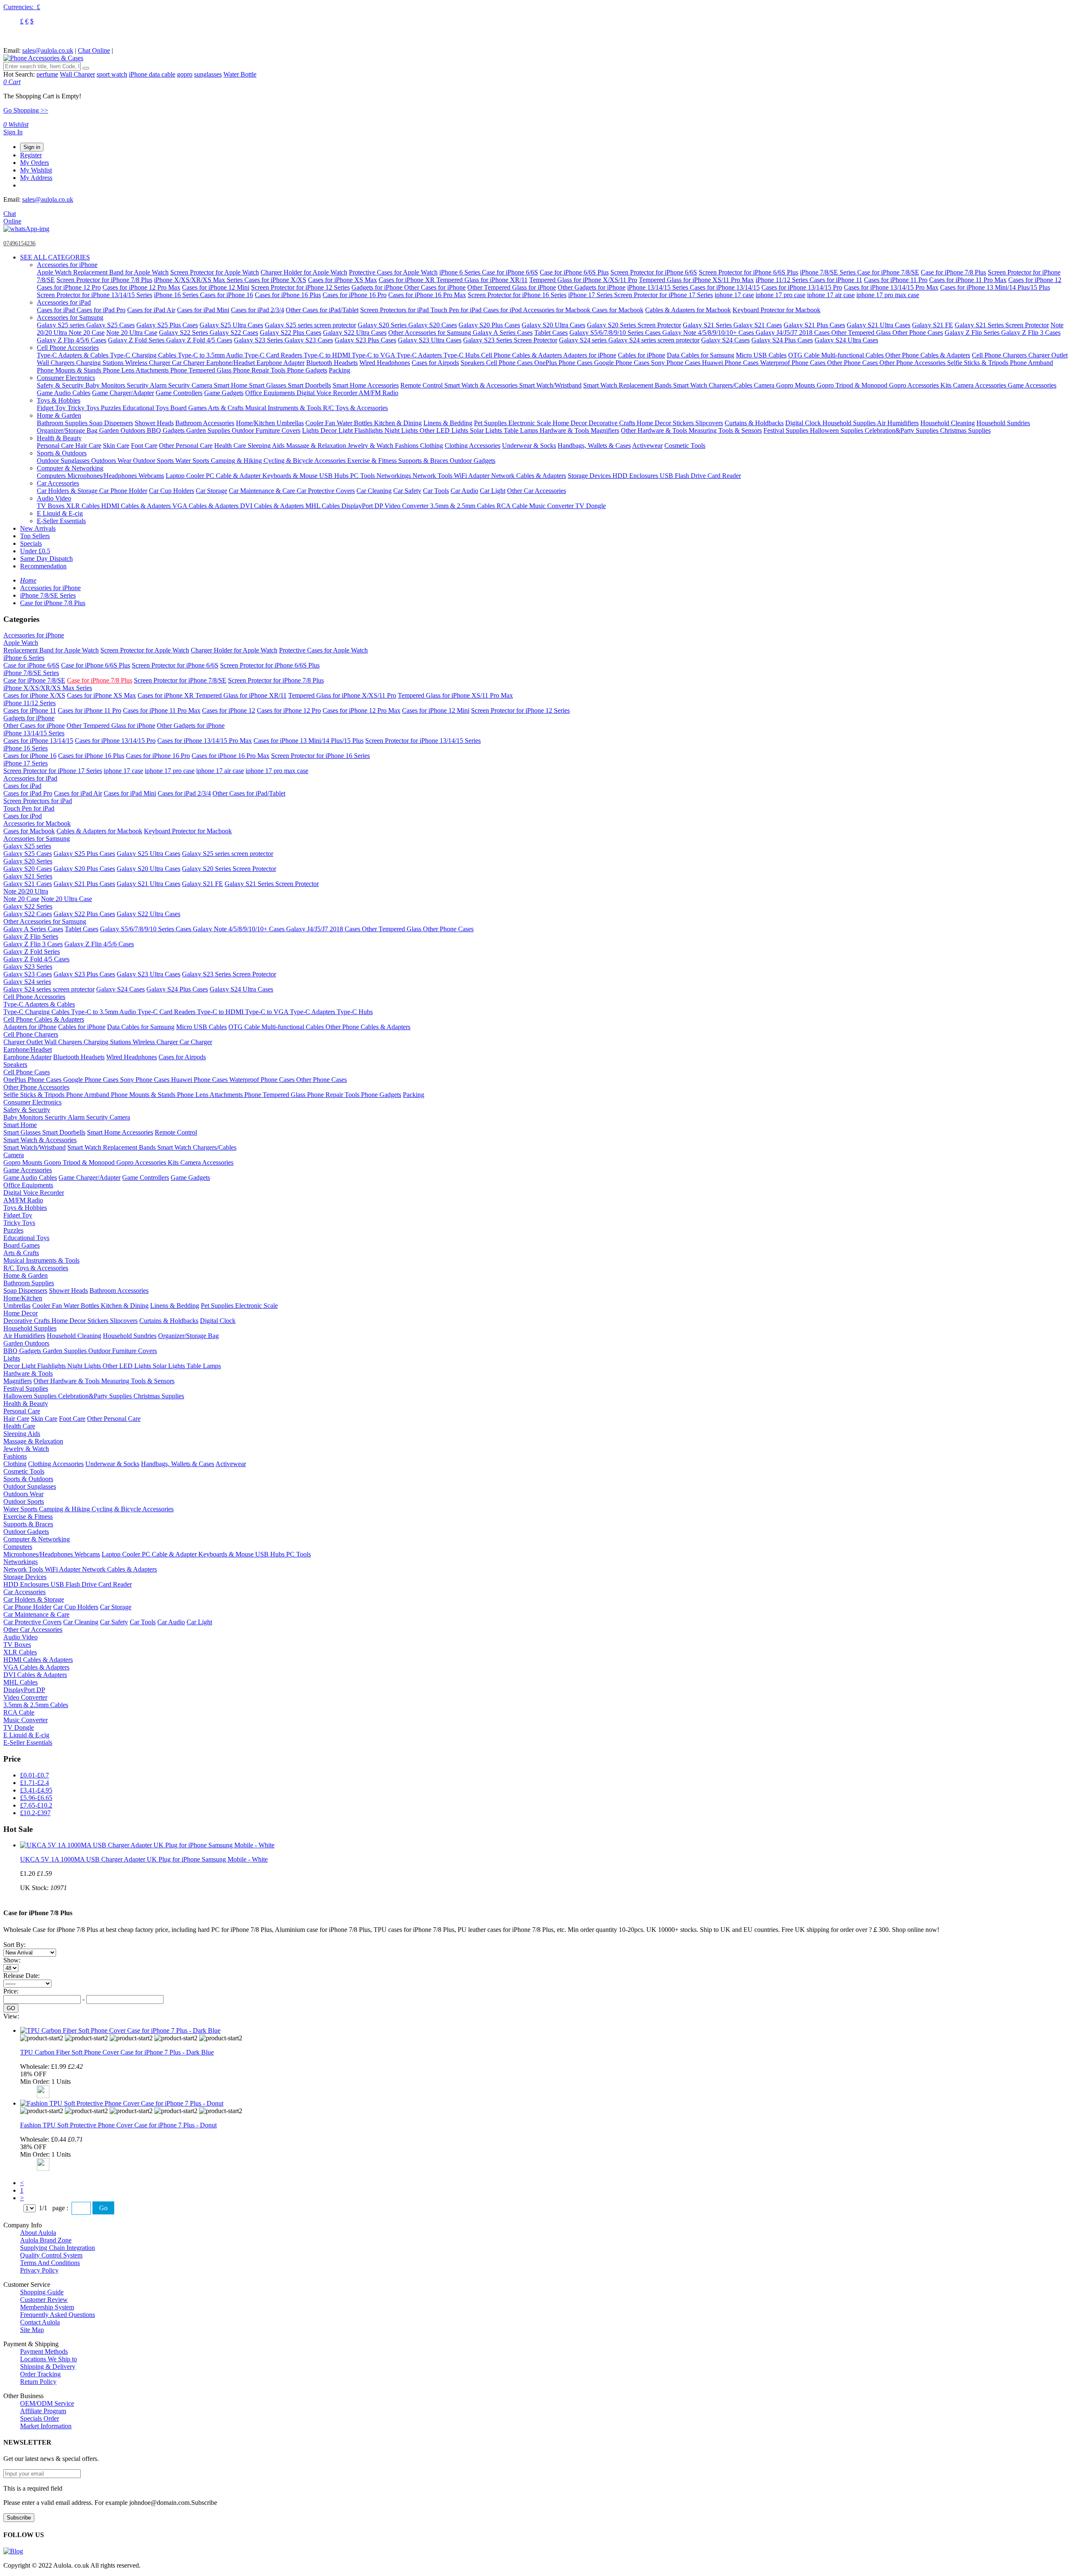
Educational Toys (146, 408)
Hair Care (88, 446)
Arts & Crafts (227, 408)
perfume (47, 74)
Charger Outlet (1048, 355)
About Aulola (38, 2233)
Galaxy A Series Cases (503, 333)
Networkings (395, 476)
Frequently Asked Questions (58, 2315)
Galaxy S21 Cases (758, 325)
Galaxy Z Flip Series (973, 333)
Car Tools (436, 491)
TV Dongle (591, 506)
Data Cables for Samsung (701, 355)
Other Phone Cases (918, 333)
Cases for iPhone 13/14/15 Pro (802, 287)
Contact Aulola (40, 2322)
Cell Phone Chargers (1000, 355)
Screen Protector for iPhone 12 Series (300, 287)
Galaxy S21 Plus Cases (814, 325)
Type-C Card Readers (274, 355)
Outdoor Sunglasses (64, 461)
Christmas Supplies (965, 430)
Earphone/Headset (231, 363)
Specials (31, 543)
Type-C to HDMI (328, 355)
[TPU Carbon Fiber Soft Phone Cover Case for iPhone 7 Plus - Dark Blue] (120, 2030)
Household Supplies (850, 423)
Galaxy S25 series (61, 325)
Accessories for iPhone (67, 265)
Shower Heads (154, 423)
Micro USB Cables (761, 355)
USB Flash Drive (684, 476)
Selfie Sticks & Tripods (979, 363)
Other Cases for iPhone (435, 287)
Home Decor (571, 423)
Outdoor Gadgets (473, 461)
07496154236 (19, 243)
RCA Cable (513, 506)
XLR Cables (84, 506)
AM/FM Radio (378, 393)
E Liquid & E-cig (60, 513)
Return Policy (38, 2382)
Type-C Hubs (462, 355)
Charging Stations (101, 363)
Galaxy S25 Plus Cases (167, 325)
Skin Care (116, 446)
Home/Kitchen (256, 423)
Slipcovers (709, 423)
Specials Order (40, 2418)
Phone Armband (1031, 363)
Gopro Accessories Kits (921, 385)
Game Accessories (1032, 385)
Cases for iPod (503, 310)
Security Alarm (147, 385)
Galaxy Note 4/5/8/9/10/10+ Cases (709, 333)
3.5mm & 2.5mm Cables (463, 506)
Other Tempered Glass (862, 333)
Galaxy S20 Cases (433, 325)
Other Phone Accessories (913, 363)
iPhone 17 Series (591, 295)
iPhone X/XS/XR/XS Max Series (199, 280)
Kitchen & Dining (398, 423)
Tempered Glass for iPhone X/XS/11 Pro (583, 280)
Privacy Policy (39, 2270)
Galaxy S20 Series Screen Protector (634, 325)
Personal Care (56, 446)
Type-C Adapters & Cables (73, 355)
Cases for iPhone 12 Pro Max (141, 287)
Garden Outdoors (123, 430)
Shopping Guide (42, 2292)
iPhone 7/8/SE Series (829, 272)
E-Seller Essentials (61, 521)
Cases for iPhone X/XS (275, 280)
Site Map (32, 2330)
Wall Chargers (56, 363)
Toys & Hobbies (59, 400)
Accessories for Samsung (70, 317)
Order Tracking (40, 2374)
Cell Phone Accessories (68, 348)
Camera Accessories (980, 385)
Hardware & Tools (565, 430)
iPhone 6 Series (461, 272)
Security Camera (191, 385)
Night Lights (402, 430)
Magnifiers (605, 430)
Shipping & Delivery (48, 2367)
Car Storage (211, 491)
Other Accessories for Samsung (430, 333)
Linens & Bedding (448, 423)
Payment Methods (44, 2351)
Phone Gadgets (307, 370)
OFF (40, 2074)
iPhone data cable (152, 74)
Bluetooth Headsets (332, 363)
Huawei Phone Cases (731, 363)
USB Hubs (335, 476)
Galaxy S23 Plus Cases (365, 340)
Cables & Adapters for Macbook (688, 310)
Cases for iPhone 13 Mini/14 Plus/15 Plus (995, 287)
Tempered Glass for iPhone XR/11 (482, 280)
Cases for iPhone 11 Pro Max (968, 280)
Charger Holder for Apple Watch (304, 272)
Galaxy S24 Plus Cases (782, 340)
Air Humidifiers (898, 423)
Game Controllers (179, 393)
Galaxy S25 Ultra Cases (231, 325)
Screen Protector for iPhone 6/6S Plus (748, 272)
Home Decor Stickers (666, 423)
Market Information (46, 2426)
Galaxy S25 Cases (110, 325)
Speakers (473, 363)
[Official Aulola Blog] (13, 2551)
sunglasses (208, 74)
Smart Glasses (268, 385)
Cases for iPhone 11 (836, 280)
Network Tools (433, 476)
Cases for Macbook (618, 310)
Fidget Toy (52, 408)
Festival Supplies (787, 430)
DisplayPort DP (363, 506)
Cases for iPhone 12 (1035, 280)
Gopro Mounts (796, 385)
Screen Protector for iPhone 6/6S (654, 272)
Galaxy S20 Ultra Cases (553, 325)
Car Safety (407, 491)
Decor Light (337, 430)
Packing (339, 370)
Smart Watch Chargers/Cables (714, 385)
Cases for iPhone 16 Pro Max (427, 295)
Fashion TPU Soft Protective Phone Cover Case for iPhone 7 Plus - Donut (118, 2125)
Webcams (151, 476)
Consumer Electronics (66, 378)
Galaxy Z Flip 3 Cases (1031, 333)
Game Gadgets (224, 393)
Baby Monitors (106, 385)
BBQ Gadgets (167, 430)
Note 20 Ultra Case (132, 333)
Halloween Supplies (837, 430)
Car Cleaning (374, 491)
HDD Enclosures (636, 476)
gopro (185, 74)
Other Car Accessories (537, 491)
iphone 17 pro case (780, 295)
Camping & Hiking (237, 461)
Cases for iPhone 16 (227, 295)
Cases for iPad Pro (101, 310)
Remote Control (422, 385)
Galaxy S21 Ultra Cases (879, 325)
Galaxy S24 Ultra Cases (846, 340)
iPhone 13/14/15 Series (658, 287)
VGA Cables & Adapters (206, 506)
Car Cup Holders (172, 491)
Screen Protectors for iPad (395, 310)
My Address (36, 178)
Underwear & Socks (529, 446)
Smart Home (231, 385)
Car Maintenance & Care (263, 491)
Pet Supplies (491, 423)
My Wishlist (36, 170)
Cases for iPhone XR (407, 280)
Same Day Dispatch (46, 559)
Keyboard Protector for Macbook (776, 310)
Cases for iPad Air (151, 310)
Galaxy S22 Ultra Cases (355, 333)
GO (11, 2008)
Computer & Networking (70, 468)
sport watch (112, 74)
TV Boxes (51, 506)
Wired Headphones (385, 363)
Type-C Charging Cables (144, 355)
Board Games (189, 408)
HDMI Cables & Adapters (137, 506)
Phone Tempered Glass (202, 370)
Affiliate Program (43, 2411)
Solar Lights (487, 430)
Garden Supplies (209, 430)
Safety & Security (61, 385)
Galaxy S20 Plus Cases (489, 325)
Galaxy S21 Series (708, 325)
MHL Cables (323, 506)
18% (26, 2074)
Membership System (47, 2307)
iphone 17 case (734, 295)
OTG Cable (805, 355)
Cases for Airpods (435, 363)
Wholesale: (51, 2066)
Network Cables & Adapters (529, 476)
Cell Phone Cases (510, 363)
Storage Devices (590, 476)
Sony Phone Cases (676, 363)
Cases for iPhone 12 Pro (69, 287)
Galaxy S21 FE (933, 325)
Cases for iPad (57, 310)
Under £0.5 (35, 551)
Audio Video (54, 498)
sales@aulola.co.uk (48, 50)
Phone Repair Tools (260, 370)
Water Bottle (240, 74)
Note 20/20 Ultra (26, 891)
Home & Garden (59, 415)
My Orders (35, 163)
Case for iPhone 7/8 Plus (953, 272)
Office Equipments (271, 393)
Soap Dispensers (111, 423)
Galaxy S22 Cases (234, 333)
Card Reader (724, 476)
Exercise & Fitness (373, 461)
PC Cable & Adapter (234, 476)
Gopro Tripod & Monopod (853, 385)
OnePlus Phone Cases (564, 363)
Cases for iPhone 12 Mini (216, 287)
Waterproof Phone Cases (794, 363)
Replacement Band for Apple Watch (121, 272)
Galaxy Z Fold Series (137, 340)
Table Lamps (522, 430)
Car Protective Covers (326, 491)
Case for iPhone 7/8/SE (888, 272)
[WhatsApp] (26, 229)
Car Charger (189, 363)
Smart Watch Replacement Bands (628, 385)
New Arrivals (38, 528)
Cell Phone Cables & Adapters (522, 355)
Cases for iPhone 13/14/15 (725, 287)
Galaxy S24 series (584, 340)
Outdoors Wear (112, 461)
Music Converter (552, 506)
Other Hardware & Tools (655, 430)
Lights (311, 430)
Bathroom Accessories (205, 423)
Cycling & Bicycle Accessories (305, 461)
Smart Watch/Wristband (550, 385)
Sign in (32, 147)
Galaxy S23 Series (259, 340)
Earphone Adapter (281, 363)
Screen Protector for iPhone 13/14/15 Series (95, 295)
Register (31, 155)
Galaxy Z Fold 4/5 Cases (199, 340)
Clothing (432, 446)
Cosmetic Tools (685, 446)
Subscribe (19, 2518)
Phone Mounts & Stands (70, 370)
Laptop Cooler (186, 476)
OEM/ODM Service (47, 2403)
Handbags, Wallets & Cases (594, 446)
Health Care (231, 446)
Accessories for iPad (64, 302)
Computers (52, 476)
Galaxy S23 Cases (309, 340)
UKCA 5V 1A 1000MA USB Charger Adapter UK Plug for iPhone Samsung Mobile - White (144, 1859)
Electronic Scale (530, 423)
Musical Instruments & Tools (284, 408)
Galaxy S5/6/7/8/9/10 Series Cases (616, 333)
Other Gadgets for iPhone (592, 287)
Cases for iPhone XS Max (342, 280)
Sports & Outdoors (62, 453)
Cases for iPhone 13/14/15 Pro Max (891, 287)
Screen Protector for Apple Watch (215, 272)
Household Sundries (1003, 423)
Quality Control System (51, 2255)
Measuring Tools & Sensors (725, 430)
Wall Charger (77, 74)
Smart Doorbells (309, 385)
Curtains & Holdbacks (754, 423)
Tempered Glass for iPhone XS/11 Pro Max (696, 280)
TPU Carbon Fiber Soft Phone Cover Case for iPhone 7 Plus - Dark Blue (117, 2052)
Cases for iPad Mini (203, 310)
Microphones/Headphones (103, 476)
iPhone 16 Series (177, 295)
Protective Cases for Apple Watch (393, 272)
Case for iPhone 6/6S (510, 272)
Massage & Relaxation (317, 446)
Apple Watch (55, 272)
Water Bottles (355, 423)
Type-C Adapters (420, 355)
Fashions (407, 446)
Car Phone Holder (123, 491)
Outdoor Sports (154, 461)
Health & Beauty (59, 438)
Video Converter (407, 506)
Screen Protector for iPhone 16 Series (517, 295)
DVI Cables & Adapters (273, 506)
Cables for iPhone (642, 355)
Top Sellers (35, 536)
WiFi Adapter (473, 476)
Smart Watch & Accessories (482, 385)
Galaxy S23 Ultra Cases (430, 340)
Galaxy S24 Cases (725, 340)
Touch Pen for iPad (457, 310)
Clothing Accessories (473, 446)
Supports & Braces (424, 461)
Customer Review (44, 2300)
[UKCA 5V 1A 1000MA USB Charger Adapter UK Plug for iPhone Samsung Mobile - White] (147, 1845)
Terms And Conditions (50, 2263)
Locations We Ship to (49, 2359)
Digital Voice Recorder (328, 393)
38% (26, 2147)
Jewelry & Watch (371, 446)
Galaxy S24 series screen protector (654, 340)
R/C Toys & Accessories (355, 408)
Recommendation (43, 566)
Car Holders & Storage (68, 491)
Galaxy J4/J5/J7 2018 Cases (793, 333)
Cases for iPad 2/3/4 (258, 310)
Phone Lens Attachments (137, 370)
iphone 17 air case (831, 295)
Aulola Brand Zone (46, 2240)
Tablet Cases (551, 333)
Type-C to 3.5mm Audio (211, 355)
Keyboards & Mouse (291, 476)
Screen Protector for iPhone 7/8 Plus (104, 280)
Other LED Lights (445, 430)
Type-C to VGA (374, 355)
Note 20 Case (87, 333)
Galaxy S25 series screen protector (310, 325)
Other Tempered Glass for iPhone (512, 287)
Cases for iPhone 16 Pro (355, 295)
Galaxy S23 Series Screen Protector (510, 340)
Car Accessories (58, 483)
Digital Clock (804, 423)
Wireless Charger (149, 363)
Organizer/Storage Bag (68, 430)
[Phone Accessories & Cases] (43, 58)
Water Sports (193, 461)
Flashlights (369, 430)
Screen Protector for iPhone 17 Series (664, 295)
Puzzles (112, 408)
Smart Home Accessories (366, 385)
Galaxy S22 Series (184, 333)
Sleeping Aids (267, 446)
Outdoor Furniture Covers (266, 430)
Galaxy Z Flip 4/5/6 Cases (72, 340)
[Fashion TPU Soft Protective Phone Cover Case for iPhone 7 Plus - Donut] (122, 2103)
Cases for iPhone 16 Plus (288, 295)
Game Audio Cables (64, 393)
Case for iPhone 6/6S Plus (574, 272)
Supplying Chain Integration (58, 2248)
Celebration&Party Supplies (902, 430)
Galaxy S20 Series (383, 325)
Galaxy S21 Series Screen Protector (1002, 325)
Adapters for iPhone (590, 355)
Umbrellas (290, 423)
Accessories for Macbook (557, 310)
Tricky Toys (84, 408)
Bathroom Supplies (63, 423)
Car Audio (464, 491)
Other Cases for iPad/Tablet (322, 310)
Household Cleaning (948, 423)
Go (103, 2208)
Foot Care (144, 446)
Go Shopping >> (26, 110)
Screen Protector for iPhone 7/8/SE (180, 680)
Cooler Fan (321, 423)
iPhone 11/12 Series (783, 280)
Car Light (493, 491)
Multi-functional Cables (853, 355)
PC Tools (363, 476)
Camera (765, 385)
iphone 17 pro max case (888, 295)
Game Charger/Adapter (123, 393)
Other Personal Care (186, 446)
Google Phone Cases (623, 363)
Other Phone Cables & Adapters (928, 355)
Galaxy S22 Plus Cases (291, 333)
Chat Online (94, 50)
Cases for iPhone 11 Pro (896, 280)
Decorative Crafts (613, 423)
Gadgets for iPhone (378, 287)
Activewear (647, 446)
